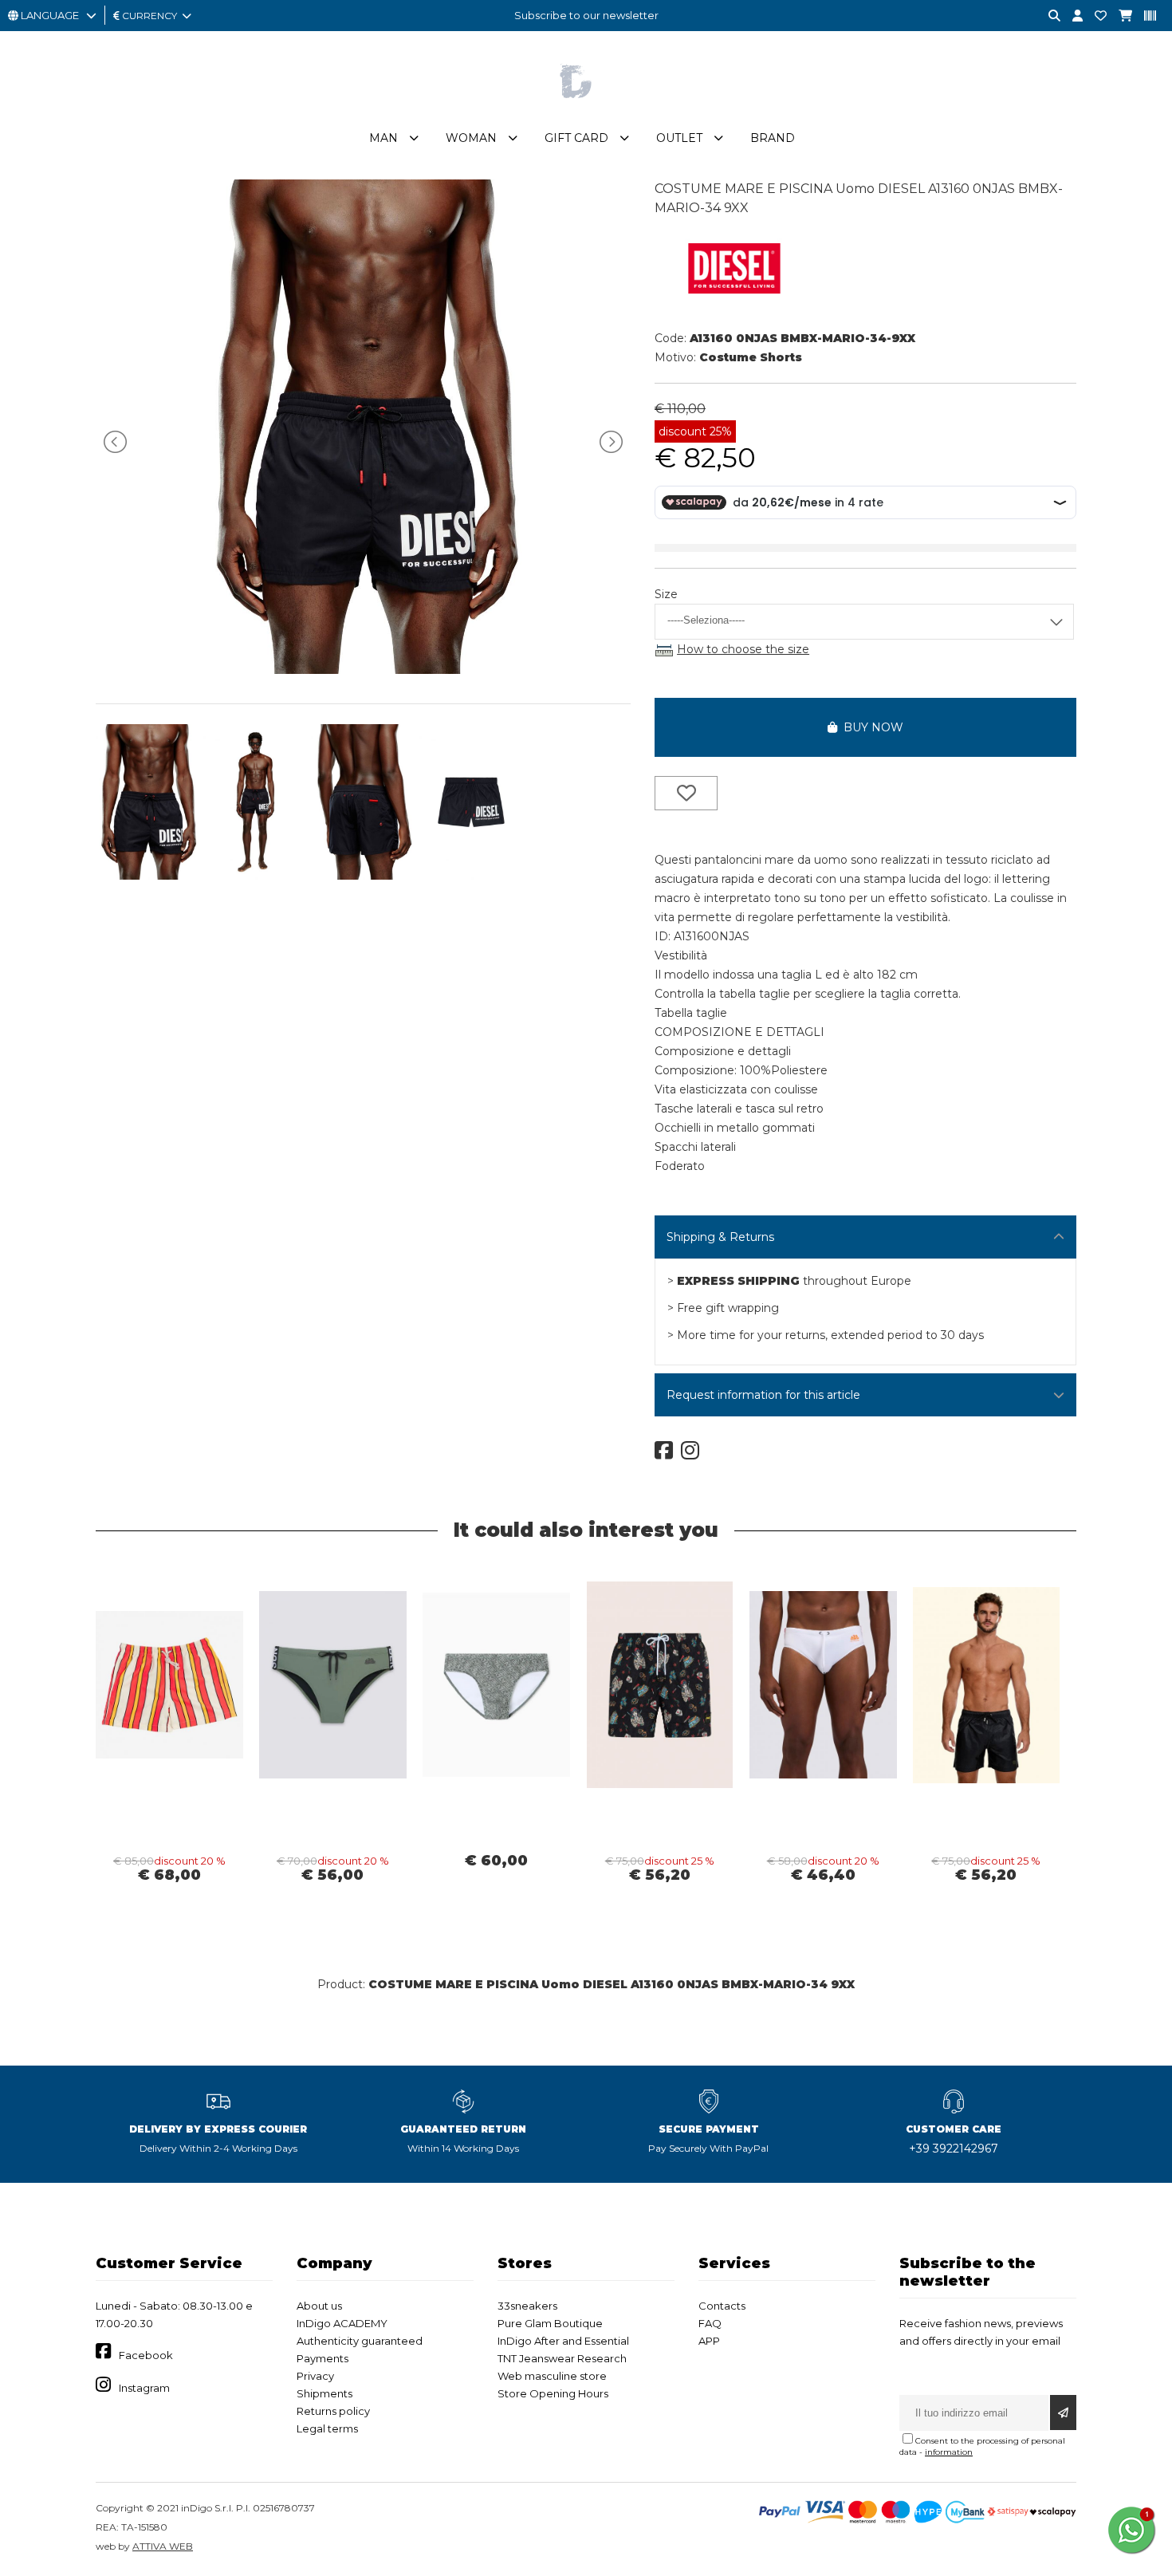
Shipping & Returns (720, 1237)
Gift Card (576, 138)
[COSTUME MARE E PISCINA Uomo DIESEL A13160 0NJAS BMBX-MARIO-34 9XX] (363, 670)
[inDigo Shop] (586, 111)
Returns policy (333, 2411)
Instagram (144, 2388)
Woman (471, 138)
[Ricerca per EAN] (1144, 16)
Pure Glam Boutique (550, 2323)
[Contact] (1095, 16)
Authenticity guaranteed (360, 2341)
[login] (1072, 16)
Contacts (722, 2306)
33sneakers (527, 2306)
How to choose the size (743, 649)
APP (709, 2341)
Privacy (315, 2376)
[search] (1048, 16)
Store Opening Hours (553, 2393)
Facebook (146, 2355)
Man (383, 138)
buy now (870, 727)
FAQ (710, 2323)
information (949, 2452)
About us (319, 2306)
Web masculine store (552, 2376)
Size (666, 594)
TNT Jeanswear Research (562, 2358)
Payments (322, 2358)
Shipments (324, 2393)
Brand (773, 138)
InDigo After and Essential (563, 2341)
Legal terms (327, 2428)
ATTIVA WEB (163, 2546)
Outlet (679, 138)
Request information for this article (763, 1395)
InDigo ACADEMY (342, 2323)
